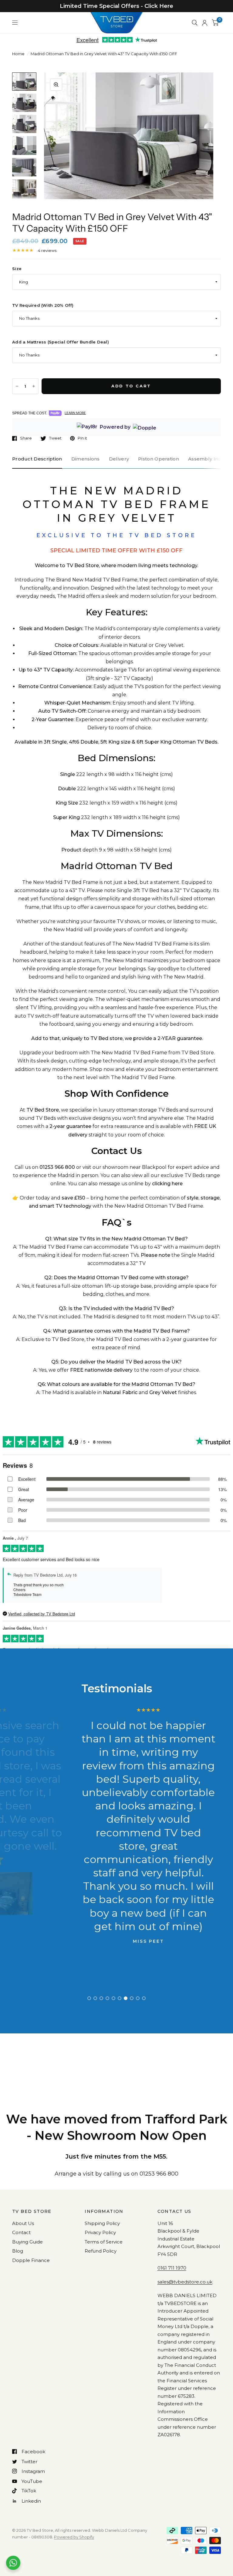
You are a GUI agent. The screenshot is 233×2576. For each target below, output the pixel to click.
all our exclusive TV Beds (174, 1175)
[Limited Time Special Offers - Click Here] (116, 6)
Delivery (119, 459)
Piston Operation (159, 459)
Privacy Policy (100, 2232)
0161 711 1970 (172, 2268)
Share (26, 438)
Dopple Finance (31, 2260)
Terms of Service (104, 2242)
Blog (18, 2251)
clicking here (167, 1184)
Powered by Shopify (74, 2537)
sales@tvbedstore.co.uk (185, 2282)
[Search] (195, 23)
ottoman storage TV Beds (147, 1110)
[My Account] (205, 23)
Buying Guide (27, 2242)
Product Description (37, 459)
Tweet (55, 438)
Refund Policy (101, 2251)
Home (18, 54)
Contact (21, 2232)
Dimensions (86, 459)
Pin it (82, 438)
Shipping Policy (102, 2223)
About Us (23, 2223)
